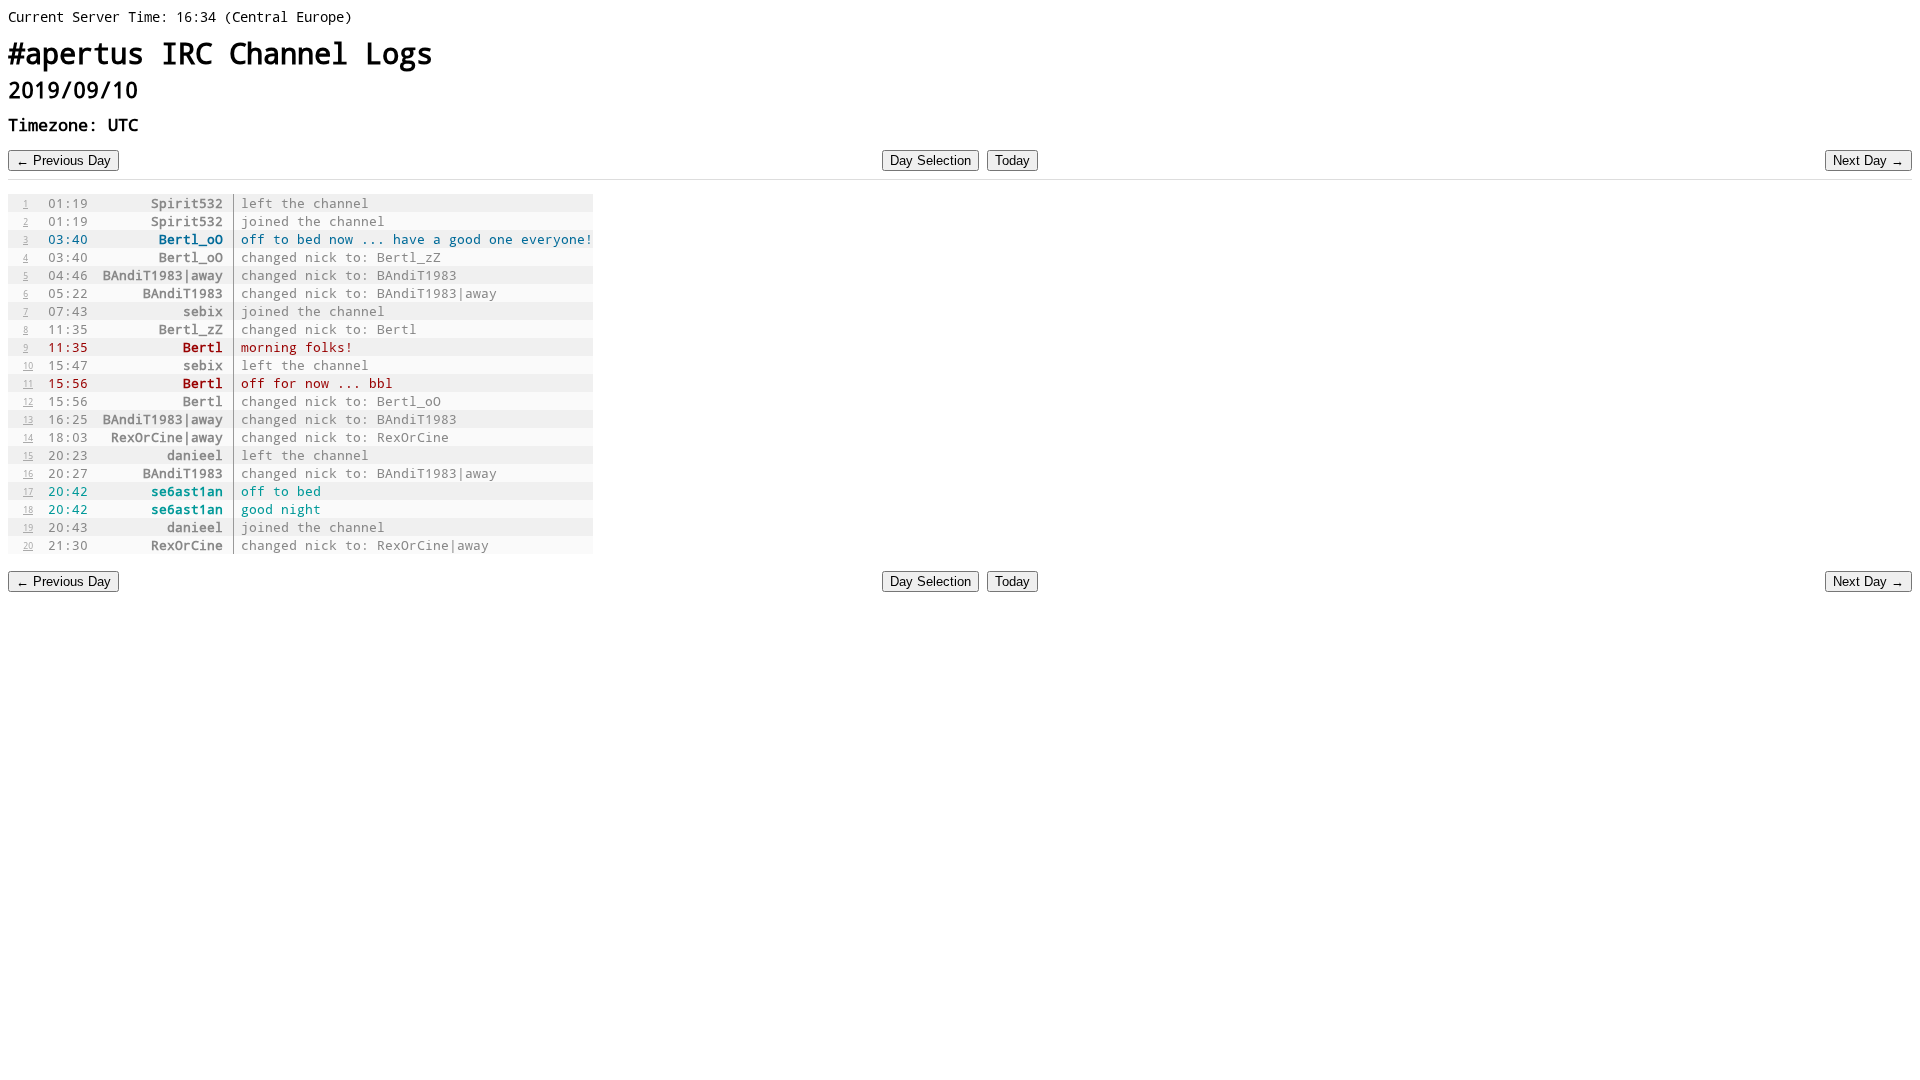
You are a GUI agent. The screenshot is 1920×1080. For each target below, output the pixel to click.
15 (28, 455)
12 (28, 401)
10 (28, 365)
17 (28, 491)
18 (28, 509)
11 (28, 383)
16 (28, 473)
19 (28, 527)
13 (28, 419)
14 (28, 437)
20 (28, 545)
